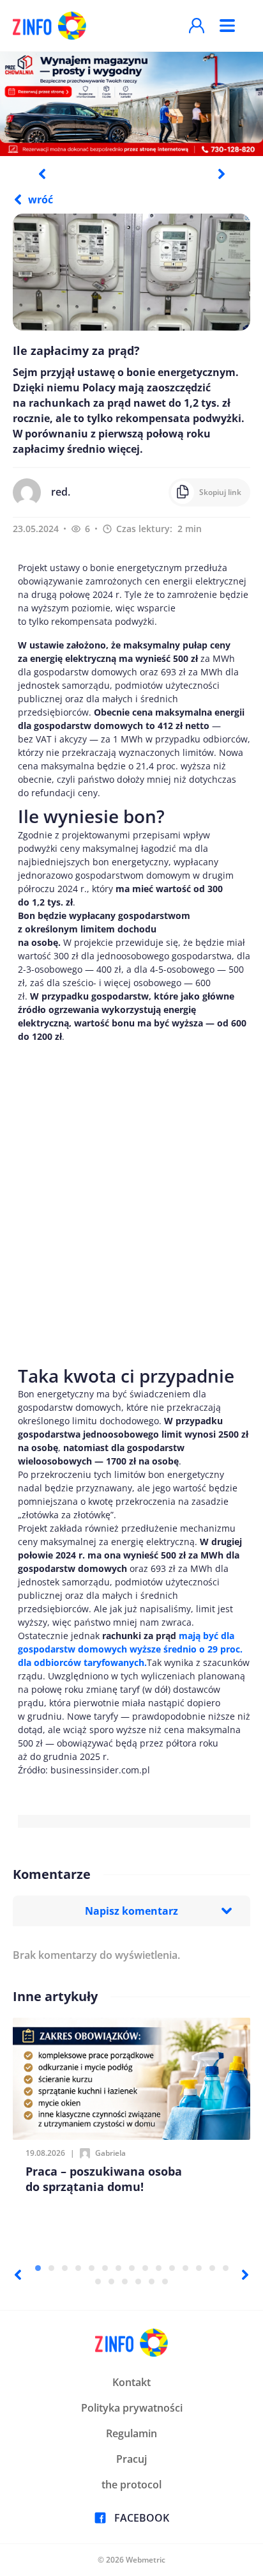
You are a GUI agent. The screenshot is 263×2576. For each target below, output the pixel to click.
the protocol (131, 2485)
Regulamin (131, 2433)
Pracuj (131, 2459)
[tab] (38, 2268)
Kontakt (131, 2382)
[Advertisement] (131, 1201)
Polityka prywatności (132, 2408)
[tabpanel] (131, 103)
